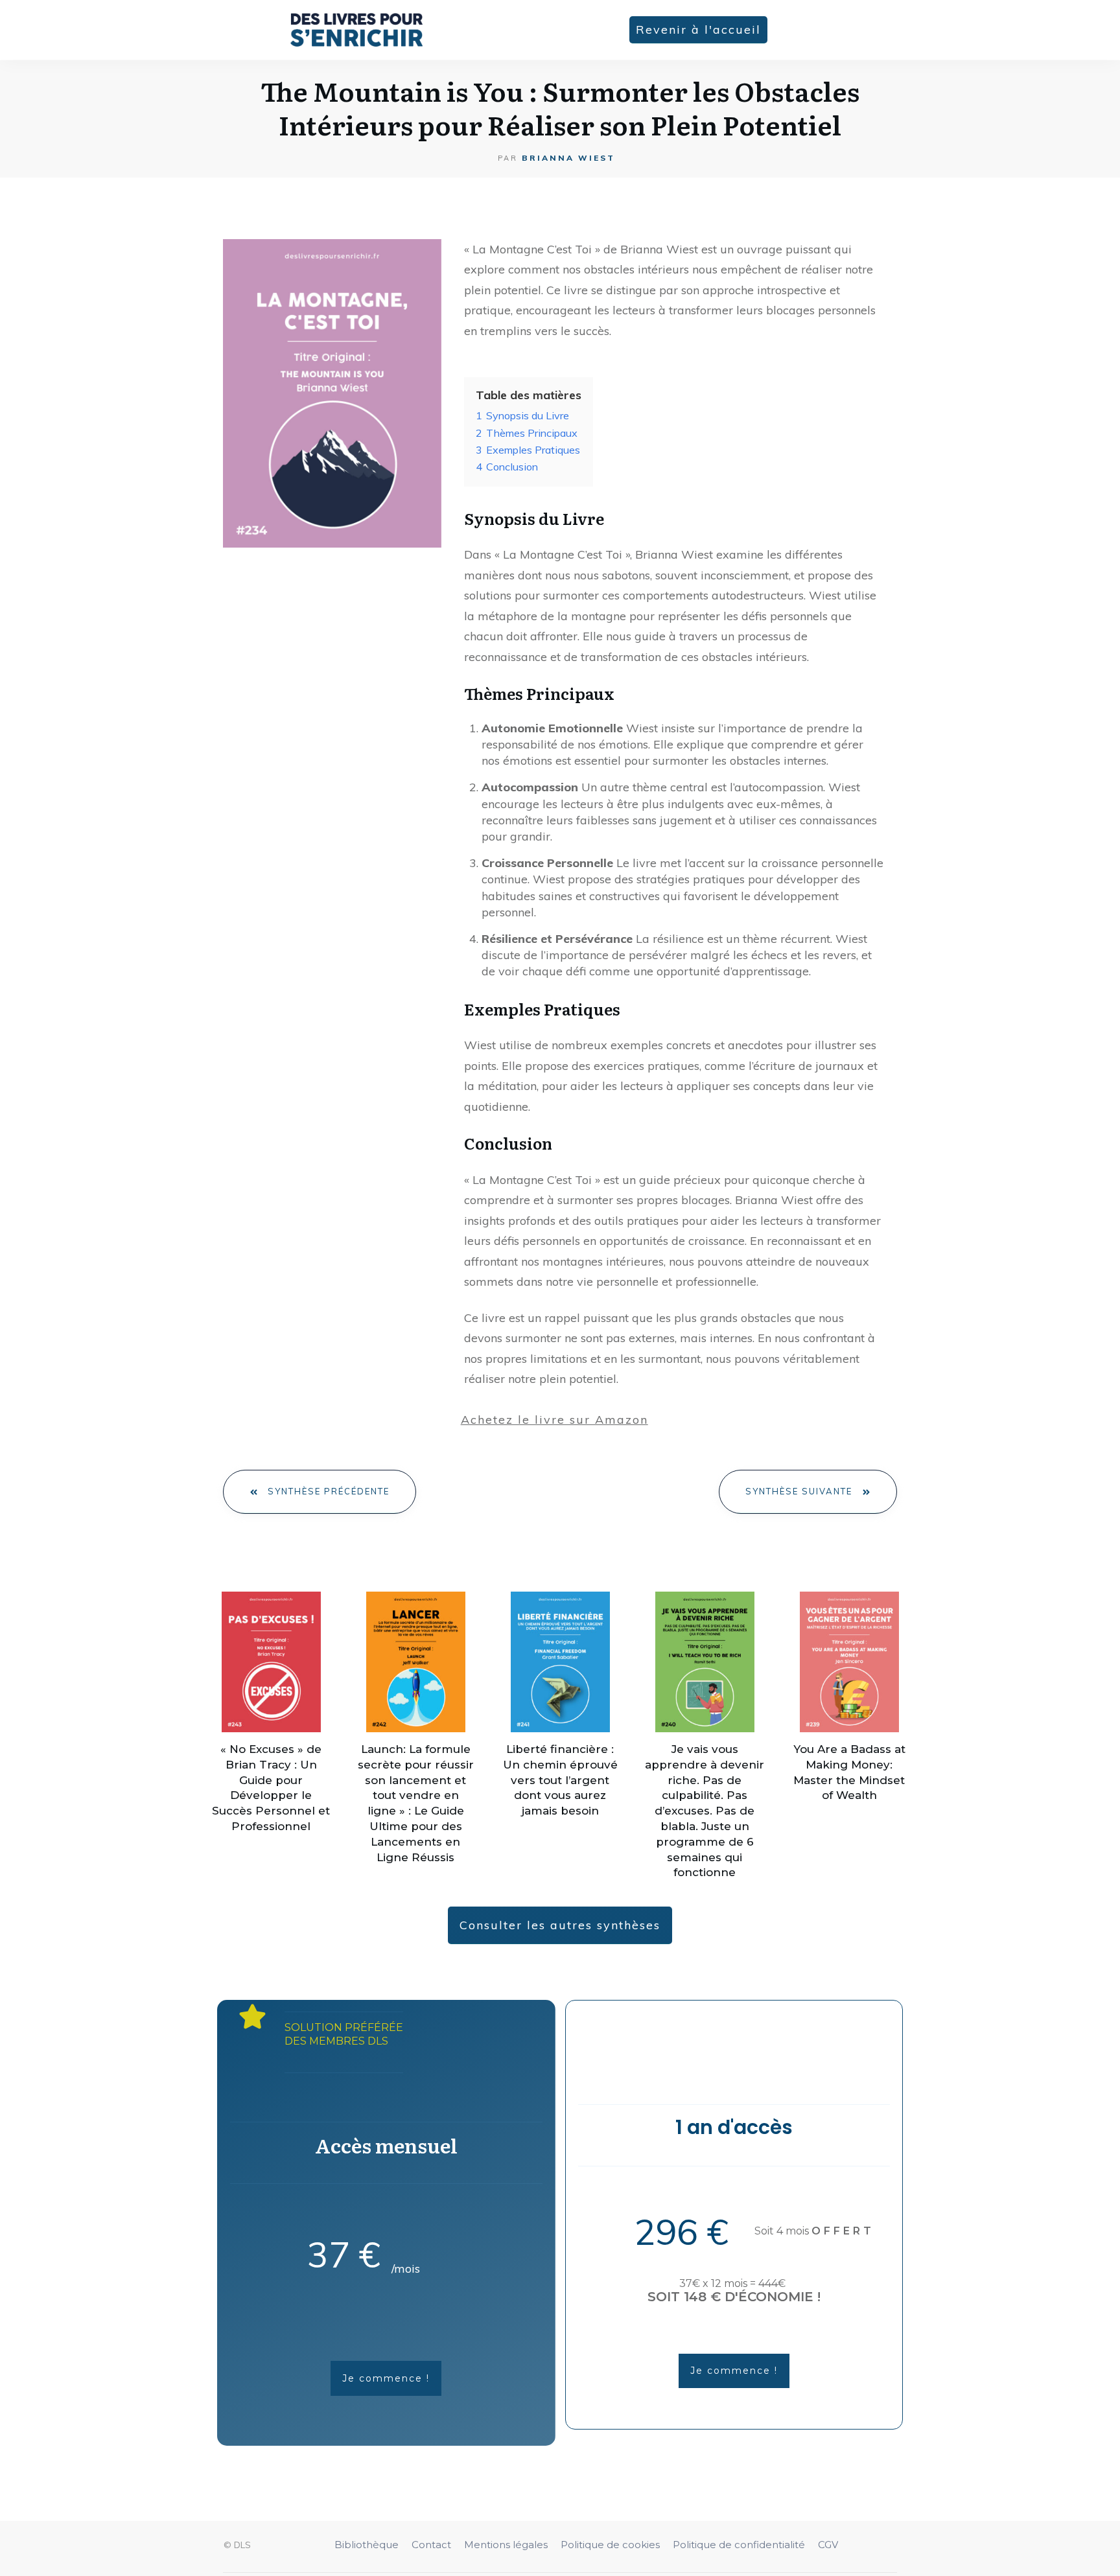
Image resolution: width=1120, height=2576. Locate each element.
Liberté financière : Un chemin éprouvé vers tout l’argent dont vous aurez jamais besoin (560, 1780)
